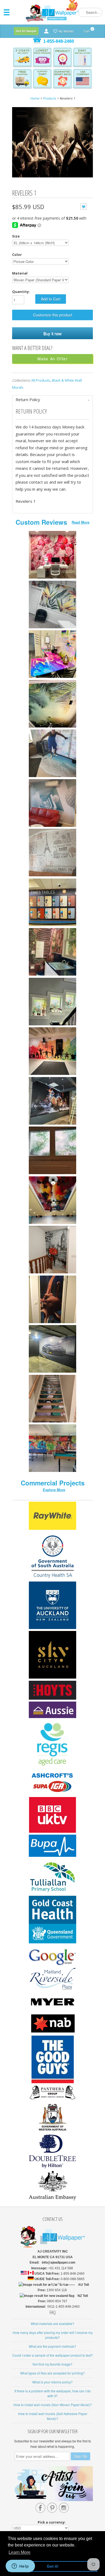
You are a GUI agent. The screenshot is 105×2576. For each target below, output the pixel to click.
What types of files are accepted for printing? (52, 2373)
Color (17, 255)
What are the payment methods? (52, 2346)
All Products (41, 380)
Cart (87, 30)
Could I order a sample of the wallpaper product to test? (52, 2355)
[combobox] (90, 12)
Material (20, 273)
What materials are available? (52, 2324)
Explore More (54, 1490)
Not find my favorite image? (52, 2364)
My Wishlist (66, 31)
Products (49, 98)
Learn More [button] (20, 2552)
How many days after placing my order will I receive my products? (53, 2335)
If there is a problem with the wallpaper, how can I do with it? (53, 2393)
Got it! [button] (53, 2566)
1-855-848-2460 (59, 41)
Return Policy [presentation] (28, 399)
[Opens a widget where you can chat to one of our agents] (20, 2567)
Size (16, 236)
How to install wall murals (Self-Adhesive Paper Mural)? (53, 2416)
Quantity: (21, 292)
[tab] (52, 400)
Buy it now (52, 333)
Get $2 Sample (26, 31)
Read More (80, 522)
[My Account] (46, 31)
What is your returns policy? (52, 2382)
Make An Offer (53, 359)
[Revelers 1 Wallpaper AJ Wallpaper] (52, 143)
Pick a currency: (52, 2522)
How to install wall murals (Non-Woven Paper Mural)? (53, 2405)
